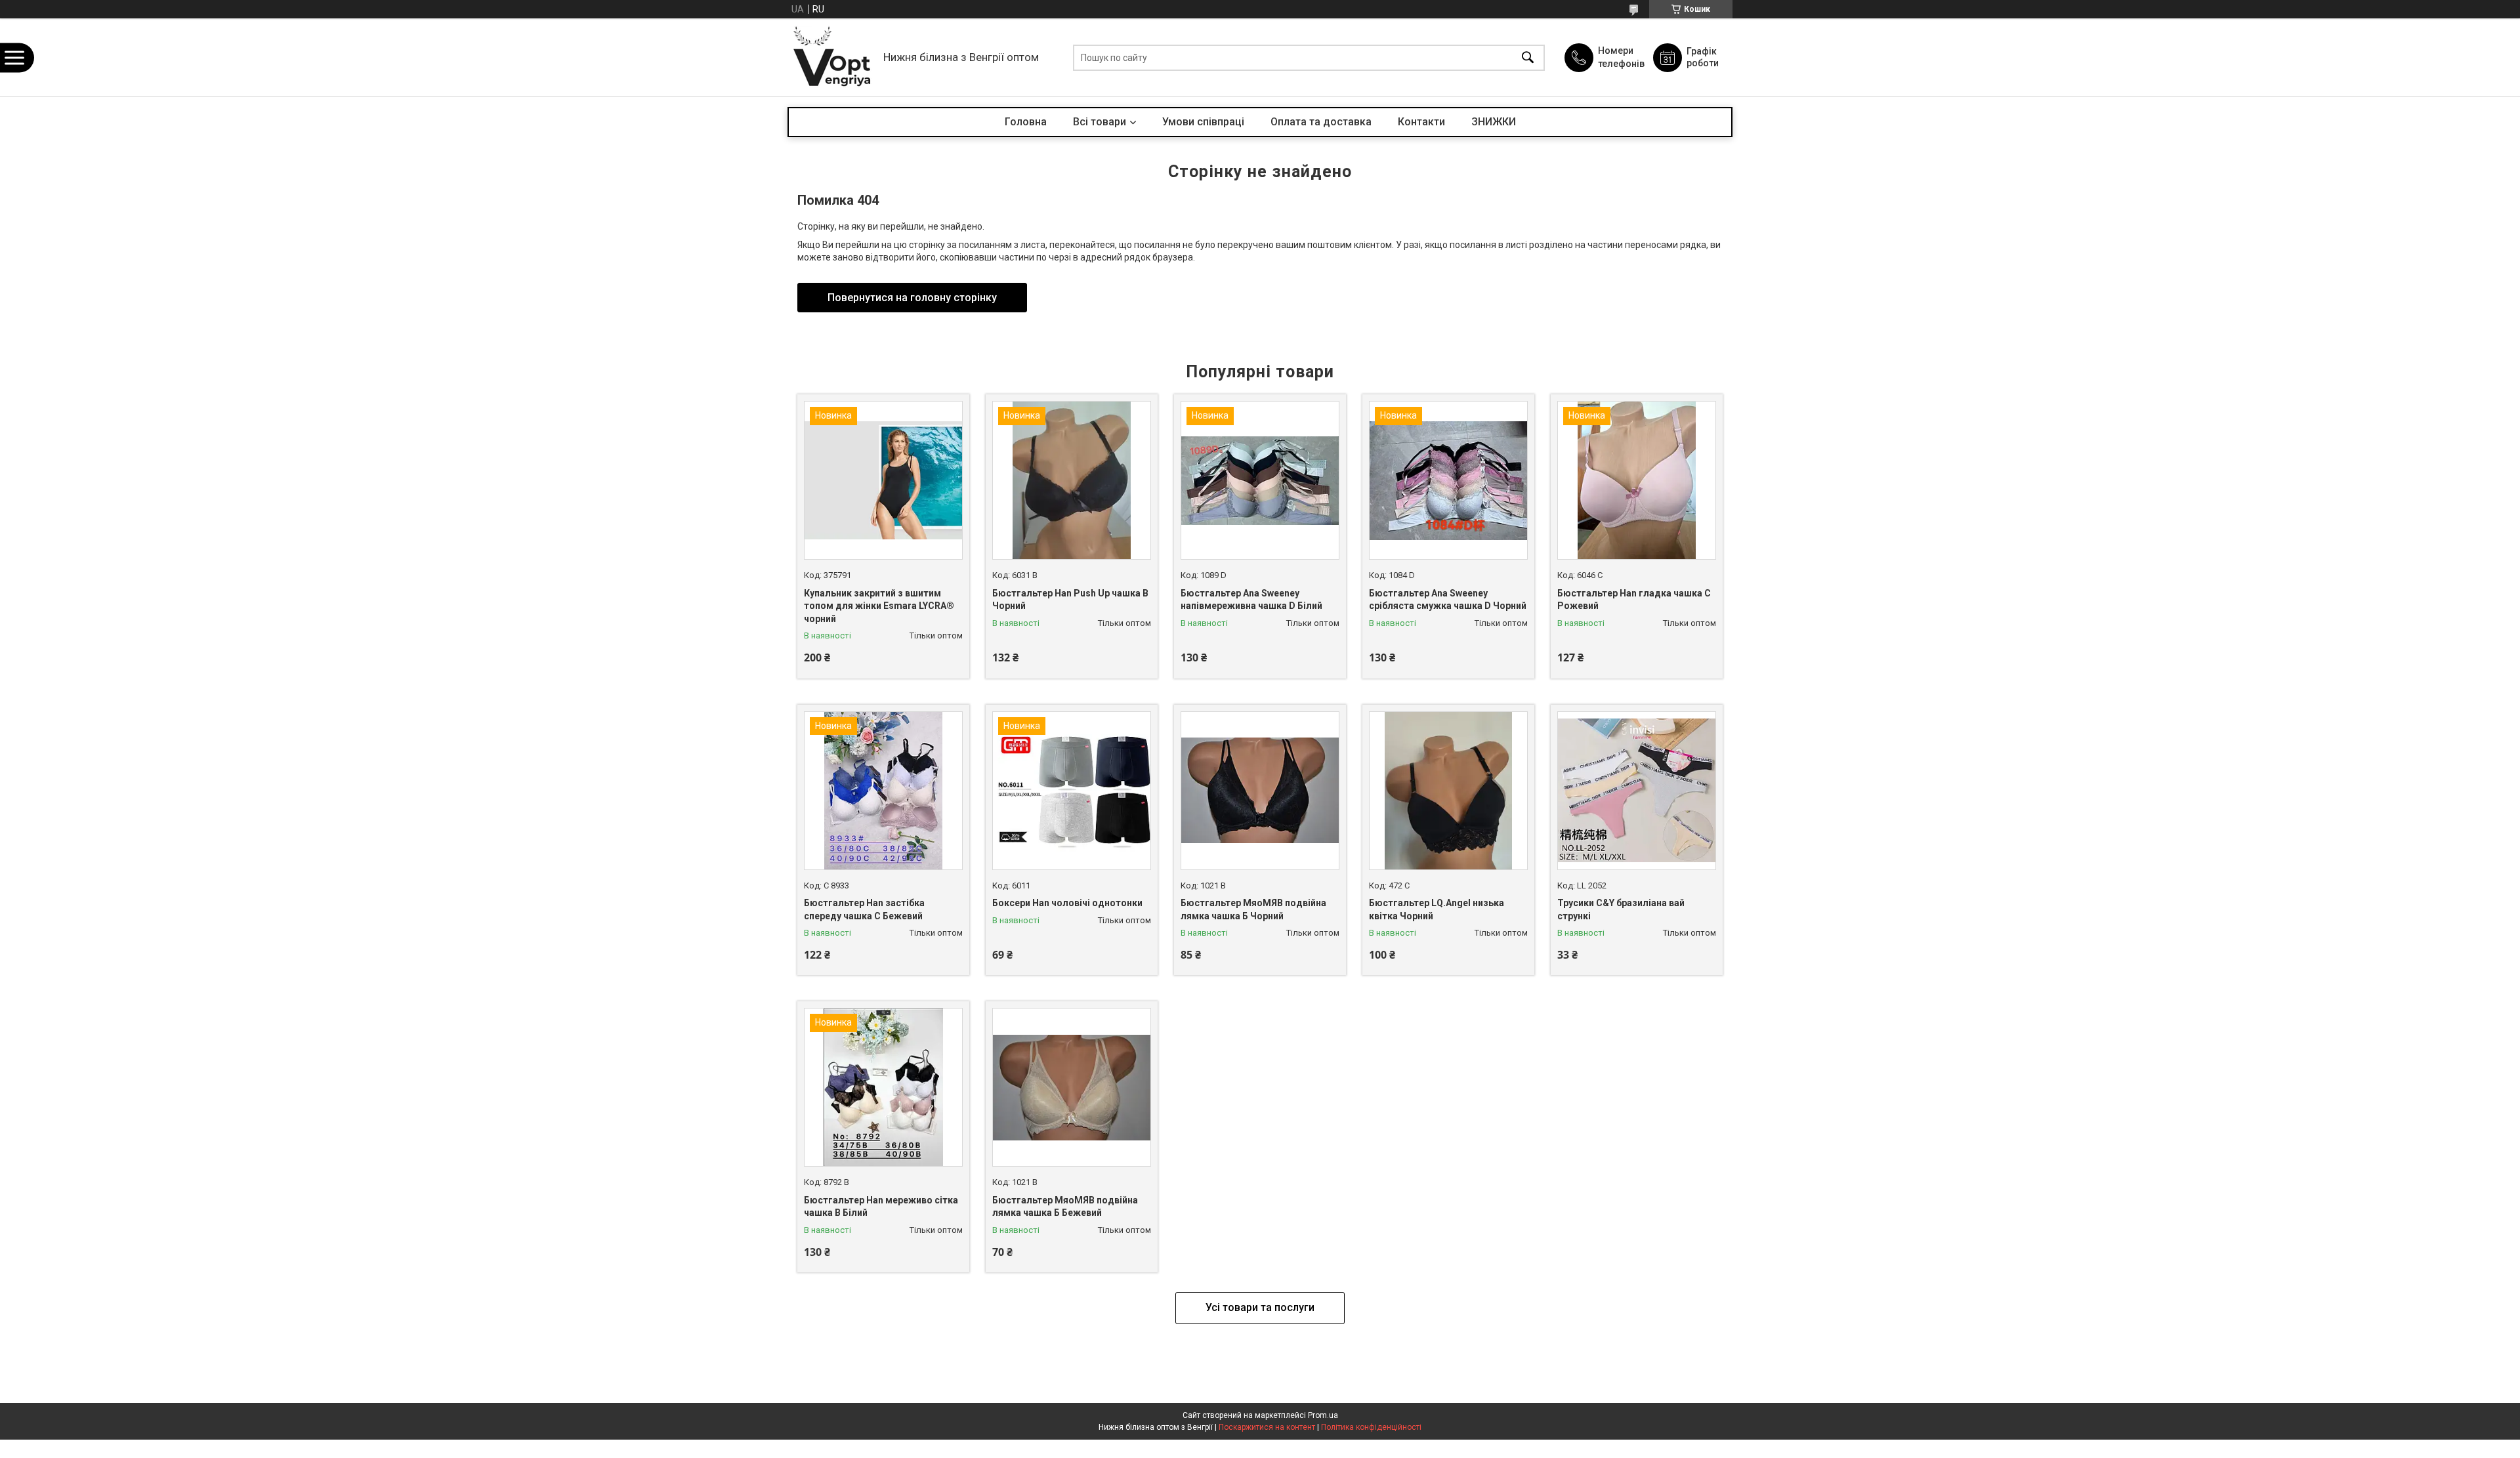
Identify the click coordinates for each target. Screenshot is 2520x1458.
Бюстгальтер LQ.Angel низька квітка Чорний (1437, 909)
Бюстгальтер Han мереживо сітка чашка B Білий (881, 1207)
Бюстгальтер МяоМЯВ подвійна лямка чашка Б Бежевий (1065, 1207)
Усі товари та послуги (1260, 1307)
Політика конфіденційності (1371, 1427)
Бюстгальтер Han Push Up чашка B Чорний (1070, 600)
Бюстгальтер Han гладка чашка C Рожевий (1634, 600)
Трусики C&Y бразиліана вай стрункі (1621, 909)
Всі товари (1100, 122)
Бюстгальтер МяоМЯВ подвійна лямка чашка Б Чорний (1253, 909)
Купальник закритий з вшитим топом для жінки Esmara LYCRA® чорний (879, 606)
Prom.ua (1323, 1415)
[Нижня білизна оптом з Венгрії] (832, 57)
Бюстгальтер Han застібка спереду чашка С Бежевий (864, 909)
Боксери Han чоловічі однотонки (1067, 903)
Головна (1026, 122)
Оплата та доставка (1321, 122)
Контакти (1421, 122)
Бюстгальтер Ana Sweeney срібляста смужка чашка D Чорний (1448, 600)
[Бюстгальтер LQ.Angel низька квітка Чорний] (1448, 791)
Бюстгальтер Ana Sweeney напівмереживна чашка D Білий (1251, 600)
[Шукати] (1528, 57)
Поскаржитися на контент (1267, 1427)
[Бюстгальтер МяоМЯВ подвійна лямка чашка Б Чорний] (1260, 791)
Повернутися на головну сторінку (912, 298)
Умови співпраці (1203, 122)
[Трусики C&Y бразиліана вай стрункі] (1637, 791)
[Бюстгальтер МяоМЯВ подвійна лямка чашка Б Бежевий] (1072, 1087)
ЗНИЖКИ (1494, 122)
